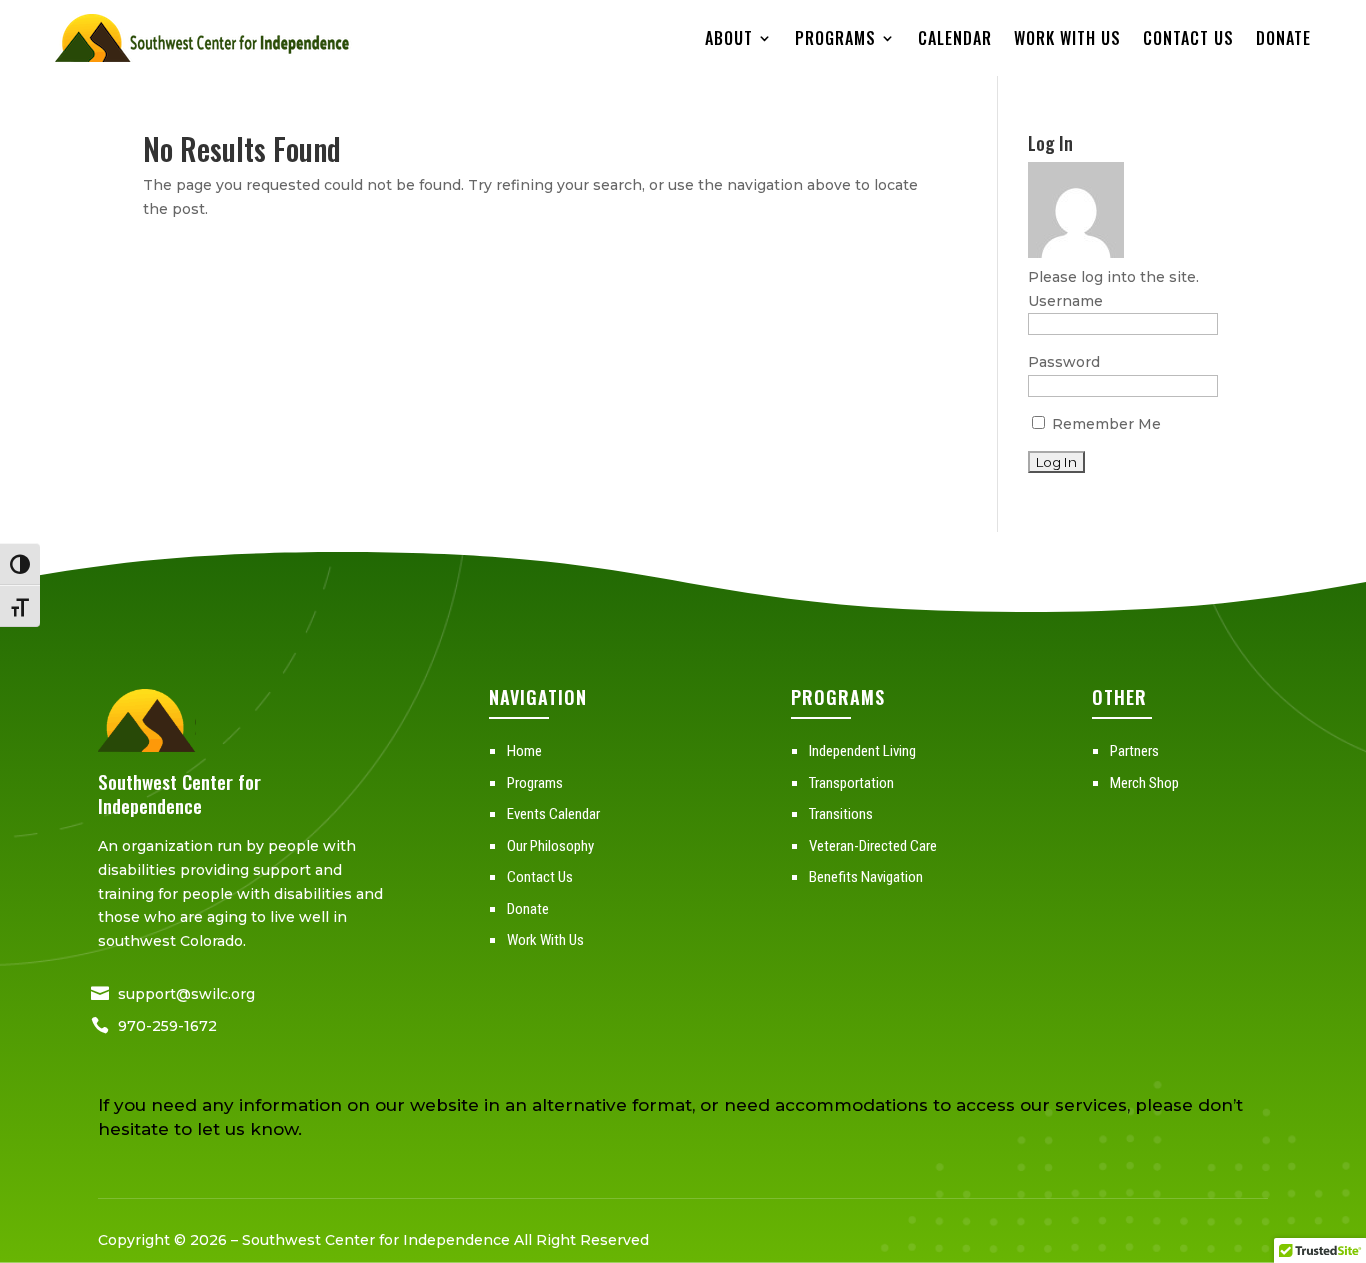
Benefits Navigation (866, 877)
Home (524, 751)
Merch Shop (1144, 783)
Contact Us (1188, 38)
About (729, 38)
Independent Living (862, 751)
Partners (1134, 751)
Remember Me (1104, 424)
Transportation (851, 783)
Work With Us (1067, 38)
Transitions (841, 814)
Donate (1283, 38)
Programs (835, 38)
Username (1065, 301)
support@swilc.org (186, 994)
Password (1064, 362)
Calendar (955, 38)
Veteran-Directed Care (873, 846)
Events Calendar (553, 814)
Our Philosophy (550, 846)
